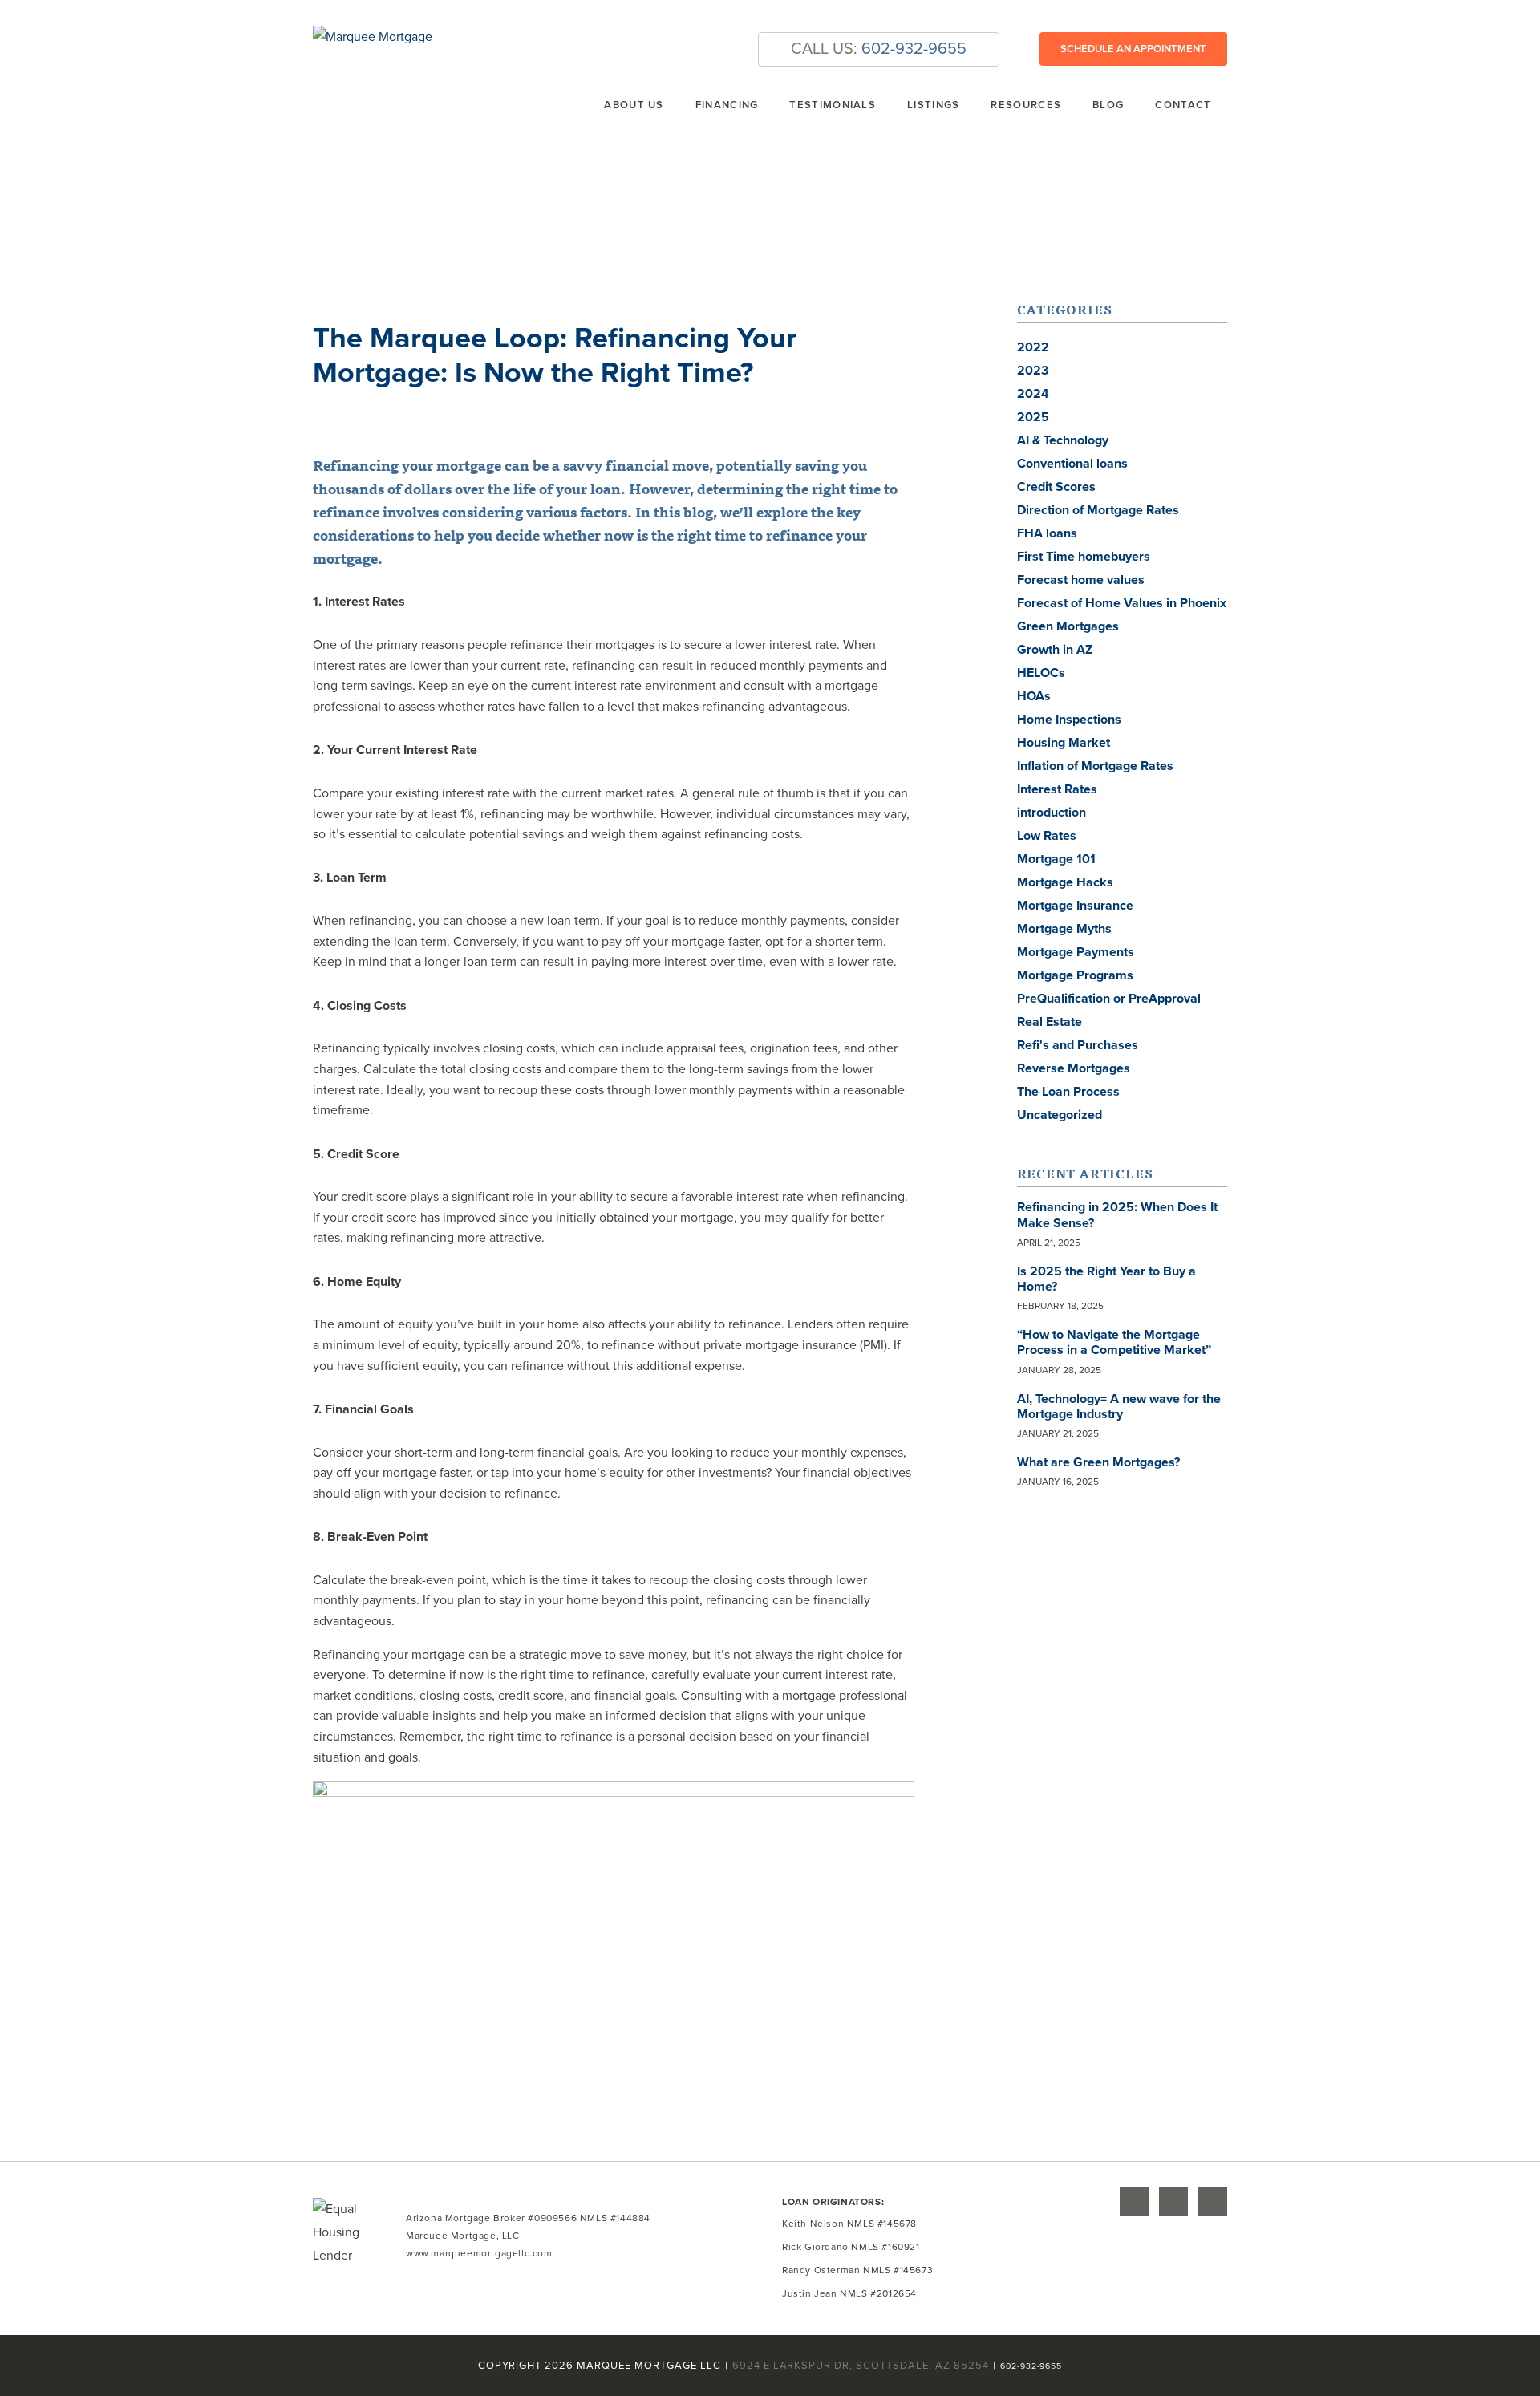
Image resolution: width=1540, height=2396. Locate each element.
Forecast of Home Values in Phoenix (1122, 603)
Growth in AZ (1055, 650)
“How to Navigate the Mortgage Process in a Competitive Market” (1114, 1342)
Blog (1108, 105)
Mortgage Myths (1064, 929)
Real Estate (1050, 1022)
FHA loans (1047, 533)
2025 (1033, 417)
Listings (933, 105)
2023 (1033, 371)
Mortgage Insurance (1075, 906)
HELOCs (1041, 673)
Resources (1026, 105)
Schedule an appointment (1133, 49)
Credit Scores (1056, 487)
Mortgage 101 (1056, 859)
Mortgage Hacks (1065, 882)
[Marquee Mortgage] (373, 37)
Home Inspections (1069, 720)
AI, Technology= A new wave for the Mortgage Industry (1119, 1407)
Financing (727, 105)
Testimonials (833, 105)
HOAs (1034, 696)
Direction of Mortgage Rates (1098, 510)
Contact (1183, 105)
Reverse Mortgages (1074, 1068)
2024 (1033, 394)
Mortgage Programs (1075, 975)
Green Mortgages (1068, 626)
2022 (1033, 347)
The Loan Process (1068, 1092)
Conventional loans (1072, 464)
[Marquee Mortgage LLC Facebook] (1173, 2202)
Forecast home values (1081, 580)
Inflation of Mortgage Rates (1095, 766)
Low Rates (1047, 836)
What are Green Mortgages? (1098, 1462)
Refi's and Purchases (1078, 1045)
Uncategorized (1060, 1115)
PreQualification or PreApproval (1109, 999)
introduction (1052, 813)
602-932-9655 (914, 49)
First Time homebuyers (1084, 557)
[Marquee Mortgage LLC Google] (1134, 2202)
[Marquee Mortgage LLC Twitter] (1213, 2202)
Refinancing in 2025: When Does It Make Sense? (1117, 1215)
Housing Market (1064, 743)
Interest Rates (1057, 789)
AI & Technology (1063, 440)
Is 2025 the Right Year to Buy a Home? (1106, 1279)
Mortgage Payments (1076, 952)
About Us (634, 105)
